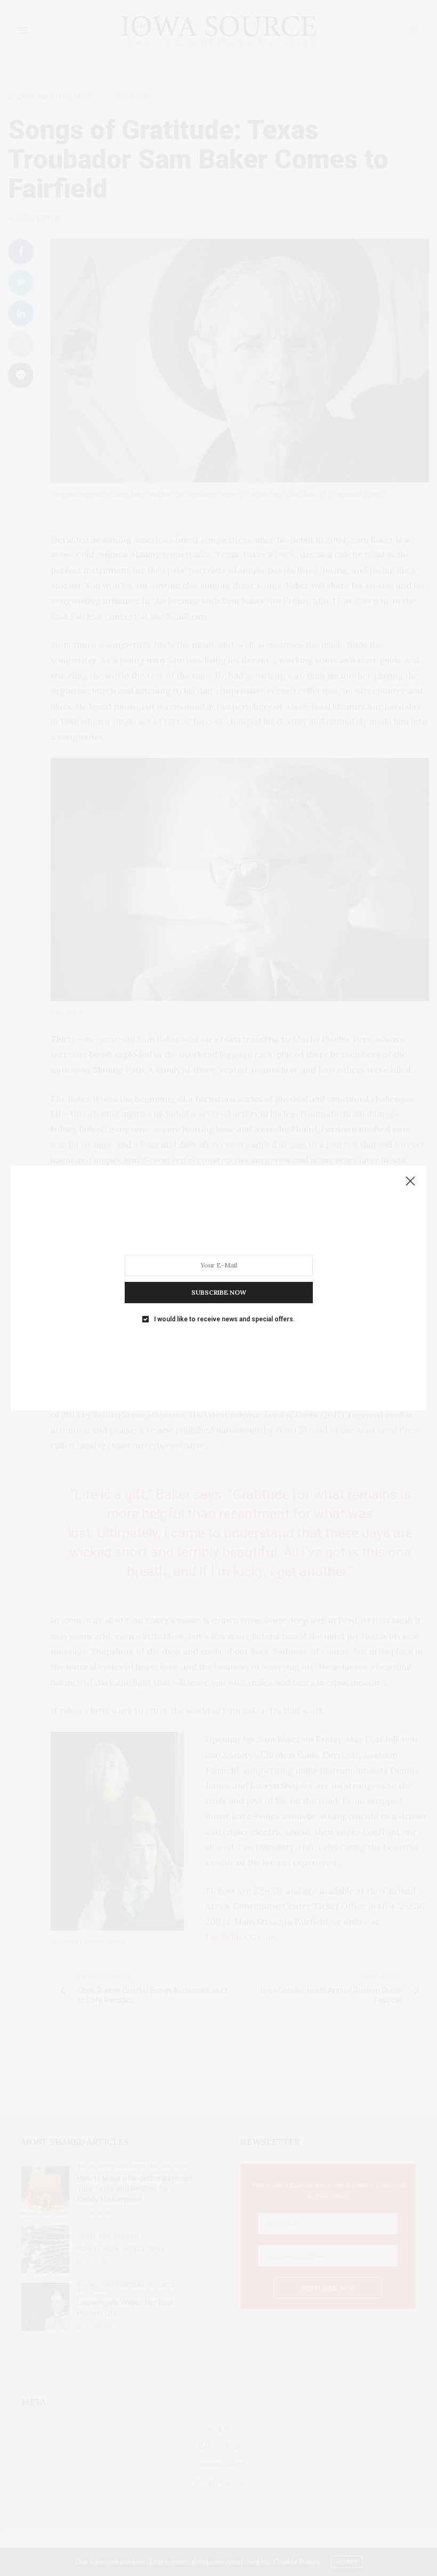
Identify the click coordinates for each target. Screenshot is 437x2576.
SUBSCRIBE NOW (219, 1292)
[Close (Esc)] (410, 1182)
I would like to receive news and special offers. (224, 1319)
